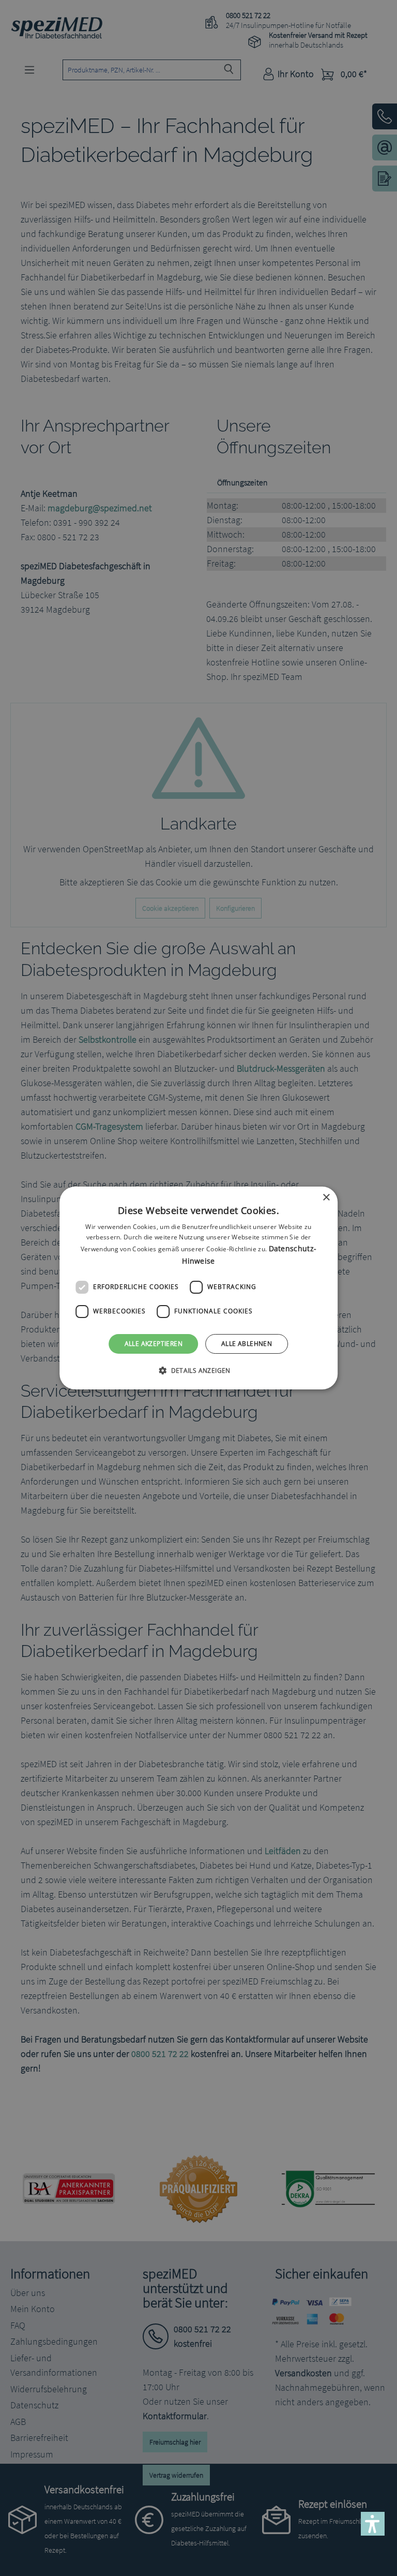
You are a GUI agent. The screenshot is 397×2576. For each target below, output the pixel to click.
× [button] (326, 1198)
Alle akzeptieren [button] (154, 1344)
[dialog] (198, 1288)
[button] (198, 1370)
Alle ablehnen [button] (247, 1344)
